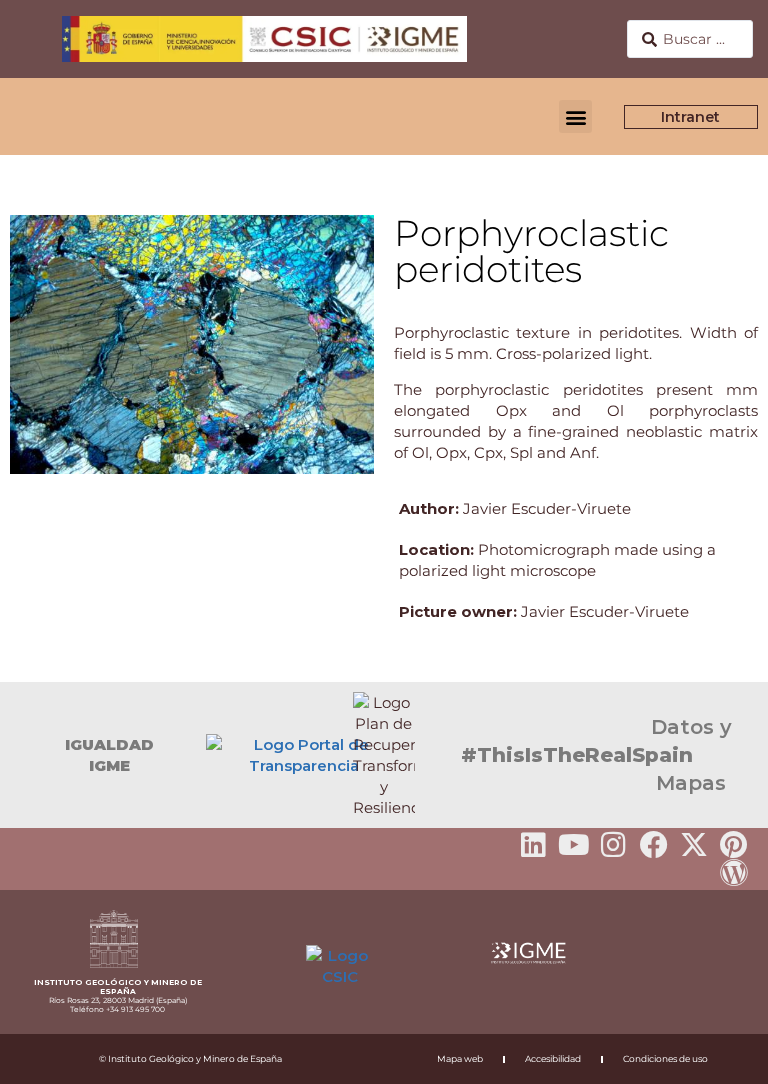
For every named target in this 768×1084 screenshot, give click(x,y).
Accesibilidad (553, 1058)
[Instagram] (614, 845)
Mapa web (460, 1058)
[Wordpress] (734, 873)
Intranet (691, 117)
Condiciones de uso (665, 1058)
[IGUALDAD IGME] (25, 755)
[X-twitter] (694, 845)
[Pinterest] (734, 845)
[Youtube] (574, 845)
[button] (575, 116)
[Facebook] (654, 845)
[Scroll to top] (721, 1055)
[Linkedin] (534, 845)
